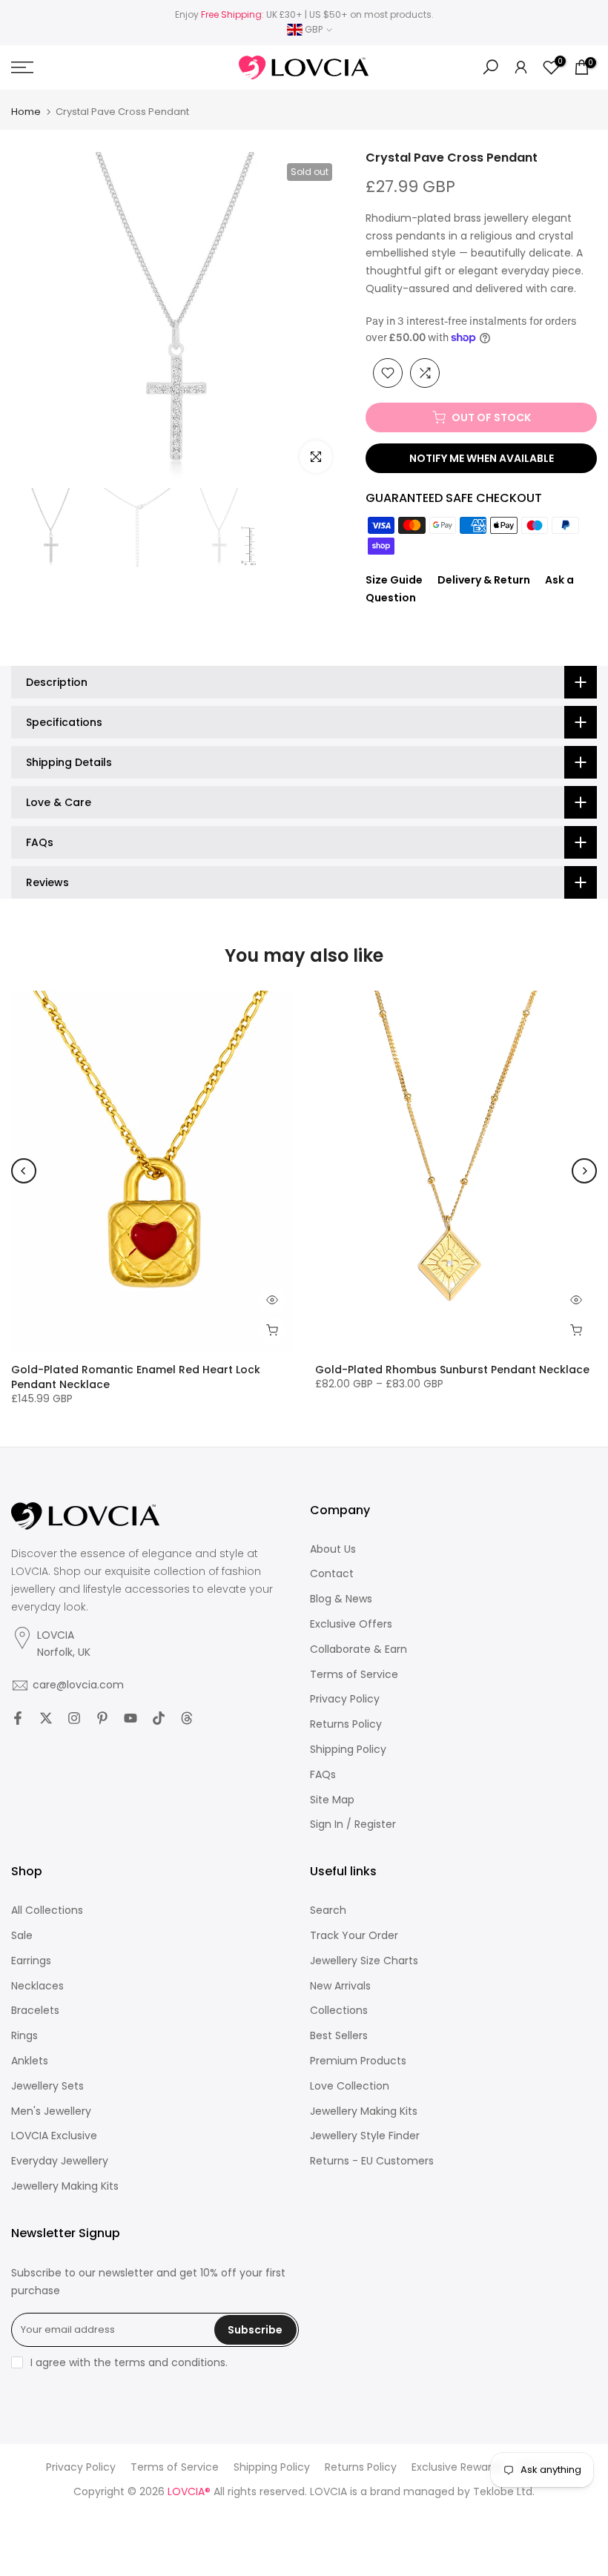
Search (328, 1910)
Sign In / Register (353, 1824)
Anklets (30, 2061)
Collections (339, 2011)
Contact (332, 1574)
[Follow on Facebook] (18, 1718)
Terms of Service (354, 1675)
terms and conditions (170, 2363)
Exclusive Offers (351, 1624)
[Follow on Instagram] (74, 1718)
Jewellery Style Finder (365, 2136)
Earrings (31, 1961)
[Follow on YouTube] (130, 1718)
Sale (22, 1936)
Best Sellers (339, 2036)
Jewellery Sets (47, 2086)
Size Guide (394, 580)
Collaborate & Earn (358, 1649)
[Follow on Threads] (187, 1718)
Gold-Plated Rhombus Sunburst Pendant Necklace (452, 1370)
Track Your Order (354, 1936)
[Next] (584, 1171)
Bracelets (35, 2011)
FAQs (323, 1775)
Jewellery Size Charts (364, 1961)
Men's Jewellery (51, 2111)
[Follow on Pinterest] (102, 1718)
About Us (333, 1549)
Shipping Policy (348, 1750)
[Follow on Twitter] (46, 1718)
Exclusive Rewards (457, 2467)
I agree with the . (129, 2362)
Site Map (332, 1800)
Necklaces (37, 1986)
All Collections (47, 1910)
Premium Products (358, 2061)
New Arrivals (340, 1986)
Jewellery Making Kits (65, 2186)
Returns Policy (346, 1724)
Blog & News (341, 1599)
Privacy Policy (345, 1699)
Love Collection (350, 2086)
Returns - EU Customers (372, 2161)
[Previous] (24, 1171)
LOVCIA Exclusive (54, 2136)
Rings (24, 2036)
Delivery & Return (484, 580)
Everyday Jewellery (60, 2161)
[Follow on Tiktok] (159, 1718)
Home (26, 112)
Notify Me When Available (482, 458)
